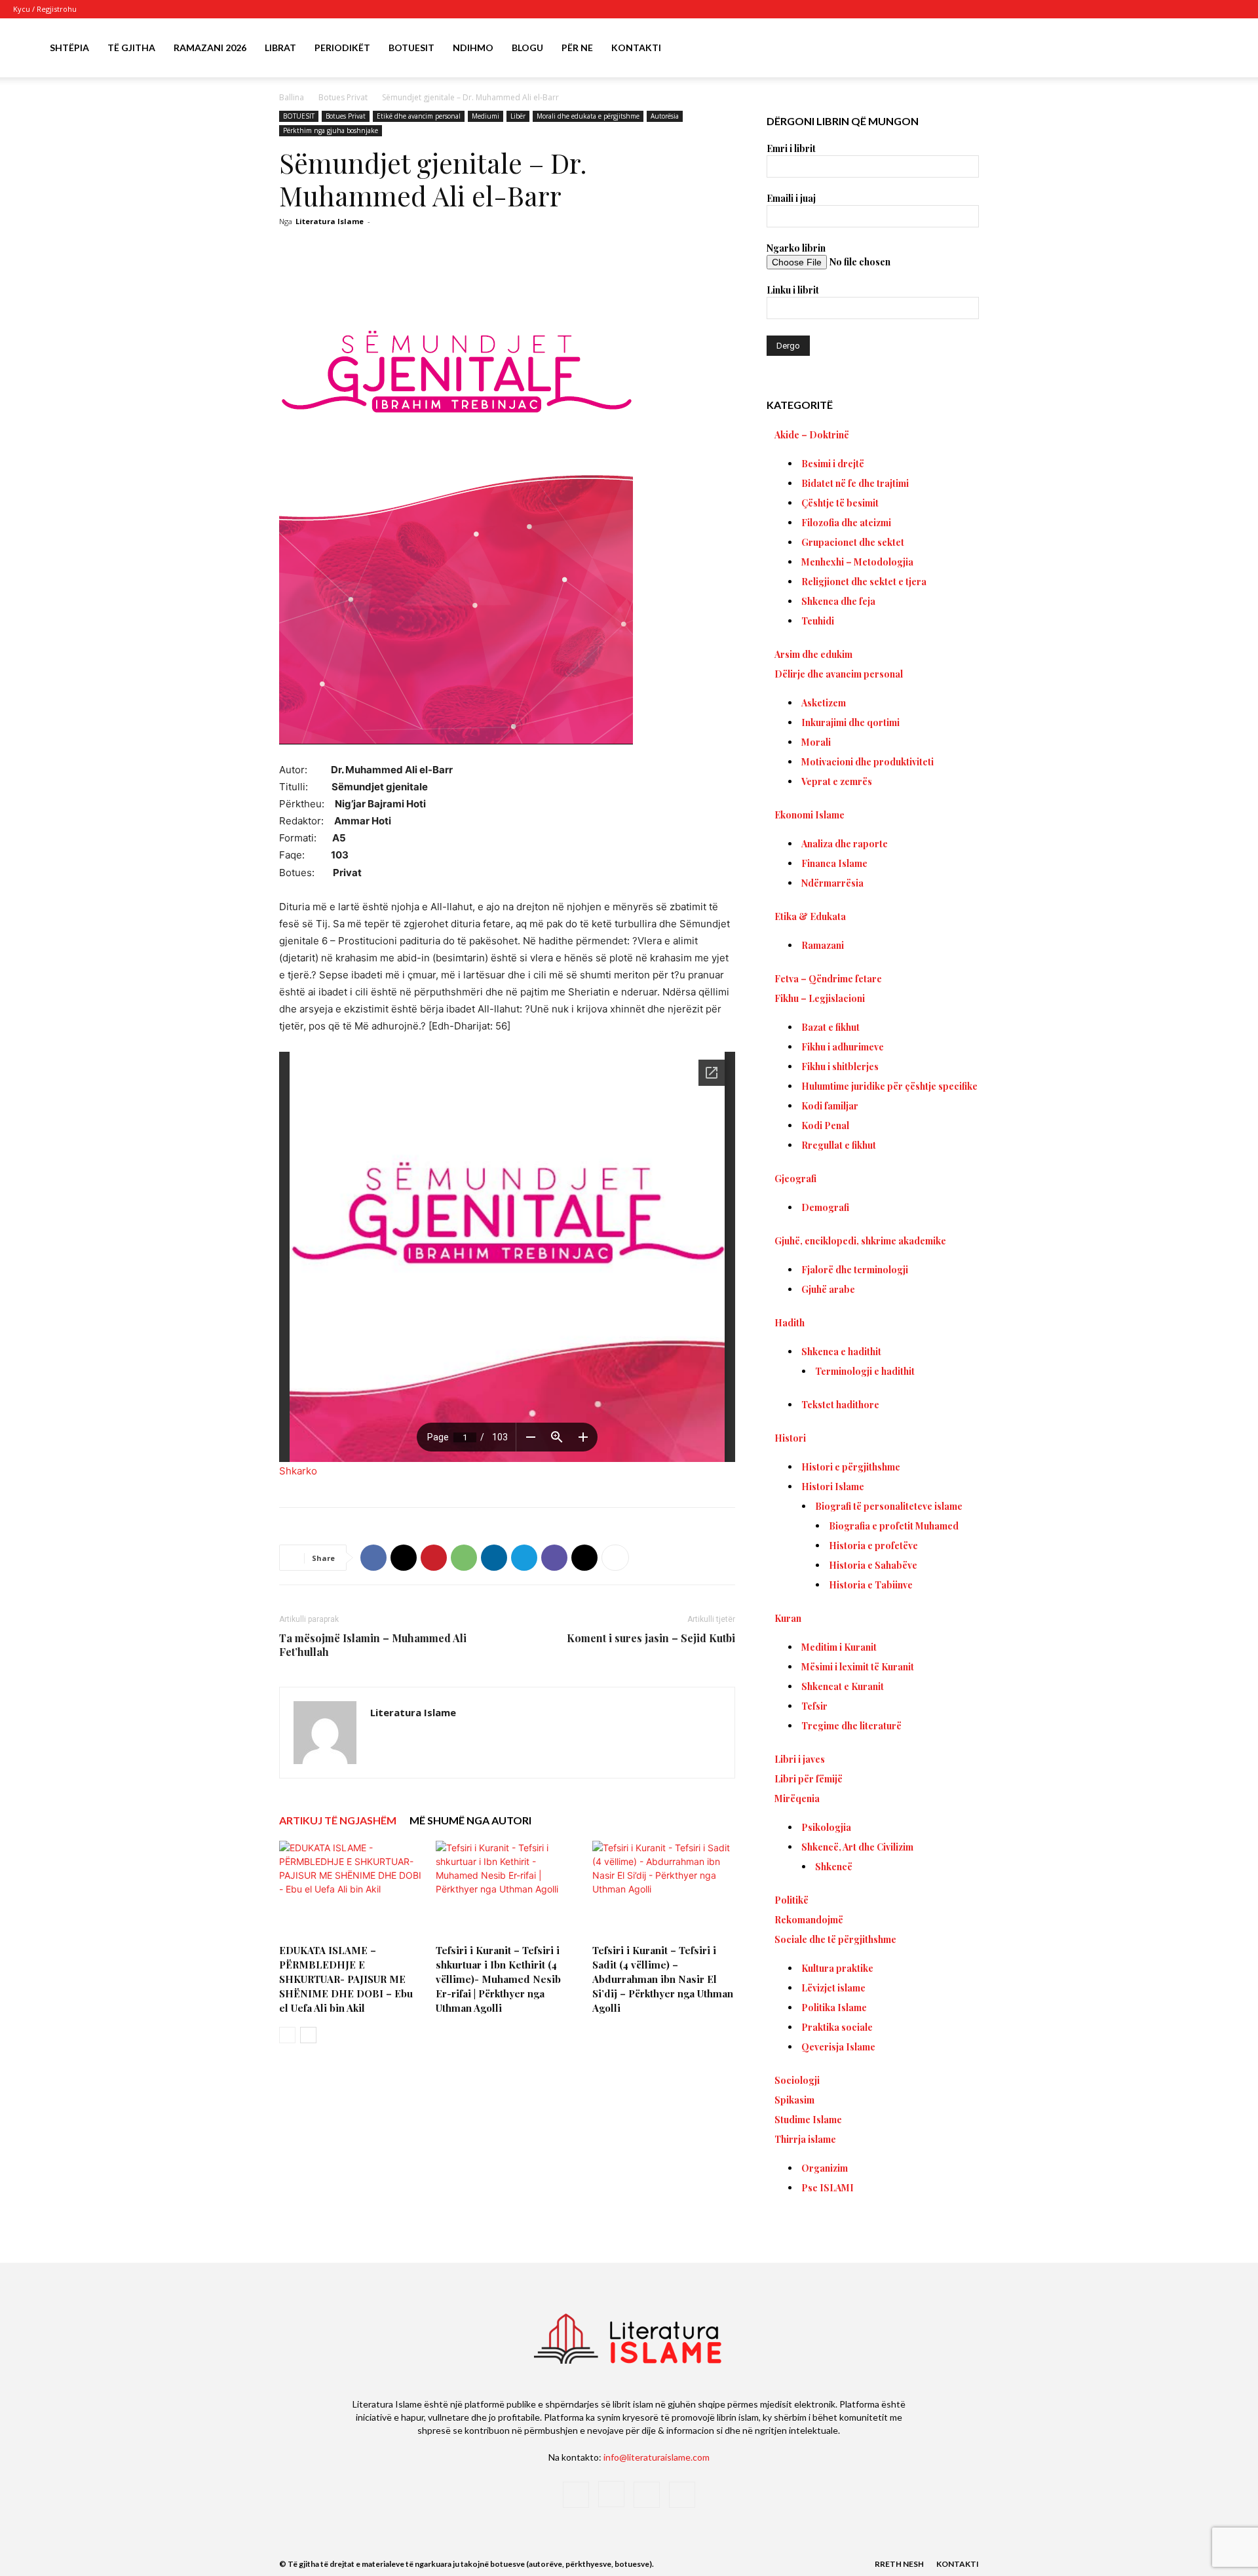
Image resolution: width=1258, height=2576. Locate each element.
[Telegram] (524, 1558)
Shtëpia (69, 48)
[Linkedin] (494, 1558)
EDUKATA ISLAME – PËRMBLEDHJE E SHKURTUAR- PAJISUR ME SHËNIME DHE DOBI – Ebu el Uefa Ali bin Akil (346, 1979)
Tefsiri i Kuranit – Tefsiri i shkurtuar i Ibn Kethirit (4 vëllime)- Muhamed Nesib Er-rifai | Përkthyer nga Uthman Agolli (498, 1979)
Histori (790, 1438)
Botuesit (411, 48)
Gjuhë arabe (828, 1289)
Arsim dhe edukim (813, 654)
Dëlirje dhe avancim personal (839, 674)
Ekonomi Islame (810, 815)
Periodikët (342, 48)
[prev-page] (287, 2035)
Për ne (577, 48)
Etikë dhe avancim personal (419, 116)
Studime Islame (808, 2120)
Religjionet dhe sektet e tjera (864, 582)
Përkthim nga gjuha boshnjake (331, 130)
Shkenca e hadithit (841, 1352)
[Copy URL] (584, 1558)
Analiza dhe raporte (845, 844)
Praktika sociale (837, 2027)
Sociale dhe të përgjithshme (835, 1939)
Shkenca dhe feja (838, 601)
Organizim (825, 2168)
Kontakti (636, 48)
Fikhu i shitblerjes (840, 1067)
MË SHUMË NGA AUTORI (470, 1820)
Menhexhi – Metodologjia (857, 562)
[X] (1213, 9)
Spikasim (794, 2100)
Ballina (292, 97)
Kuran (788, 1618)
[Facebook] (1170, 9)
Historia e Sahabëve (873, 1565)
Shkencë (834, 1867)
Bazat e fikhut (830, 1027)
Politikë (791, 1900)
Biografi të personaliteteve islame (889, 1506)
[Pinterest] (434, 1558)
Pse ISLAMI (828, 2188)
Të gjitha (131, 48)
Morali (816, 742)
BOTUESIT (299, 116)
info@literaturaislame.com (657, 2457)
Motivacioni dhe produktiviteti (867, 762)
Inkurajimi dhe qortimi (850, 722)
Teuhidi (818, 621)
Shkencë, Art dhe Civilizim (857, 1847)
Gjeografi (795, 1179)
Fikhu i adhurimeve (843, 1047)
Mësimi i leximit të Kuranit (858, 1667)
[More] (615, 1558)
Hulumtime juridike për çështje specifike (889, 1086)
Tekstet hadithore (840, 1405)
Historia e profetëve (873, 1546)
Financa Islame (834, 863)
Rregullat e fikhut (839, 1145)
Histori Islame (833, 1487)
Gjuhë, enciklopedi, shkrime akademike (860, 1241)
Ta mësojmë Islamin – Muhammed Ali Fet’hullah (373, 1645)
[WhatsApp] (464, 1558)
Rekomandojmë (809, 1920)
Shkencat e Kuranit (843, 1686)
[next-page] (308, 2035)
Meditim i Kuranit (839, 1647)
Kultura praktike (837, 1968)
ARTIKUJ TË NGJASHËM (338, 1820)
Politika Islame (834, 2008)
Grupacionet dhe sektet (853, 542)
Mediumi (486, 116)
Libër (518, 116)
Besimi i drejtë (833, 464)
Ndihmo (473, 48)
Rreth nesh (899, 2564)
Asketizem (824, 703)
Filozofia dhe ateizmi (846, 523)
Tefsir (814, 1706)
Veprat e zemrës (837, 781)
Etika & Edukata (810, 916)
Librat (280, 48)
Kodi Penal (825, 1125)
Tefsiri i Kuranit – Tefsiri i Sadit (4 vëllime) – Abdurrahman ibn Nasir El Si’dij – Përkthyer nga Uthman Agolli (663, 1979)
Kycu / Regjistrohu (45, 9)
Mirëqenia (797, 1798)
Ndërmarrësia (832, 883)
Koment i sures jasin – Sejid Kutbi (651, 1638)
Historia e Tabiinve (871, 1585)
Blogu (527, 48)
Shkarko (298, 1471)
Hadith (790, 1323)
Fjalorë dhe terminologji (855, 1270)
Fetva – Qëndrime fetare (828, 979)
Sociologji (797, 2080)
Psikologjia (826, 1827)
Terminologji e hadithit (865, 1371)
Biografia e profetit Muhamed (894, 1526)
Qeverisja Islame (838, 2047)
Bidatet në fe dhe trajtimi (855, 483)
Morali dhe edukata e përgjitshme (588, 116)
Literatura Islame (330, 221)
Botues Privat (343, 97)
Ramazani (823, 945)
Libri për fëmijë (809, 1779)
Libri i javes (800, 1759)
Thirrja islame (805, 2139)
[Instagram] (1192, 9)
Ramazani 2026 (210, 48)
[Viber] (554, 1558)
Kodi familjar (830, 1106)
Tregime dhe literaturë (851, 1726)
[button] (1229, 49)
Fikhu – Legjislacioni (820, 998)
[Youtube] (1235, 9)
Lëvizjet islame (833, 1988)
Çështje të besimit (840, 503)
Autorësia (665, 116)
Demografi (825, 1207)
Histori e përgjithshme (851, 1467)
